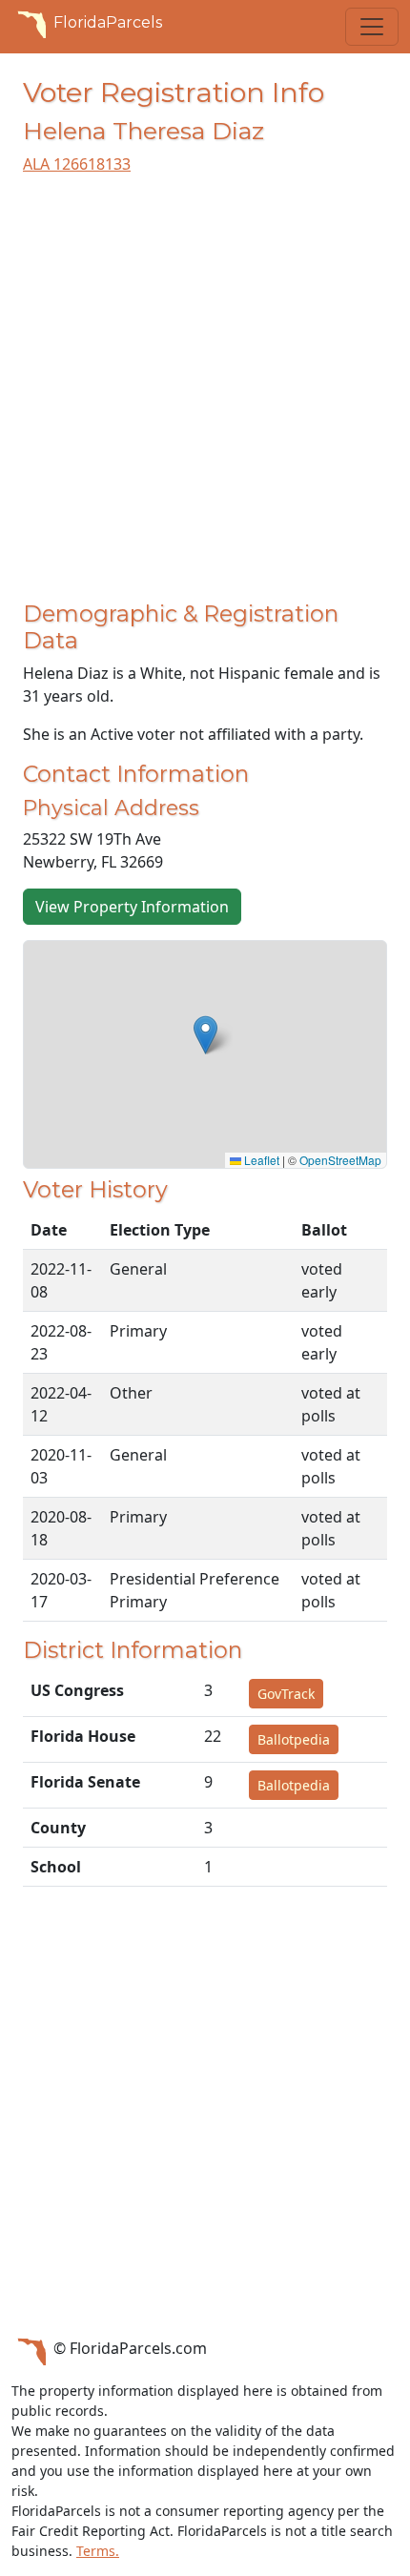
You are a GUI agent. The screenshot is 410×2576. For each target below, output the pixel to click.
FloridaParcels (108, 22)
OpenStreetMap (340, 1160)
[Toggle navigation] (372, 27)
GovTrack (286, 1694)
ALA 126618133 (77, 164)
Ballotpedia (294, 1739)
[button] (205, 1035)
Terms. (98, 2551)
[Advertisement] (205, 396)
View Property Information (132, 907)
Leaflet (260, 1160)
